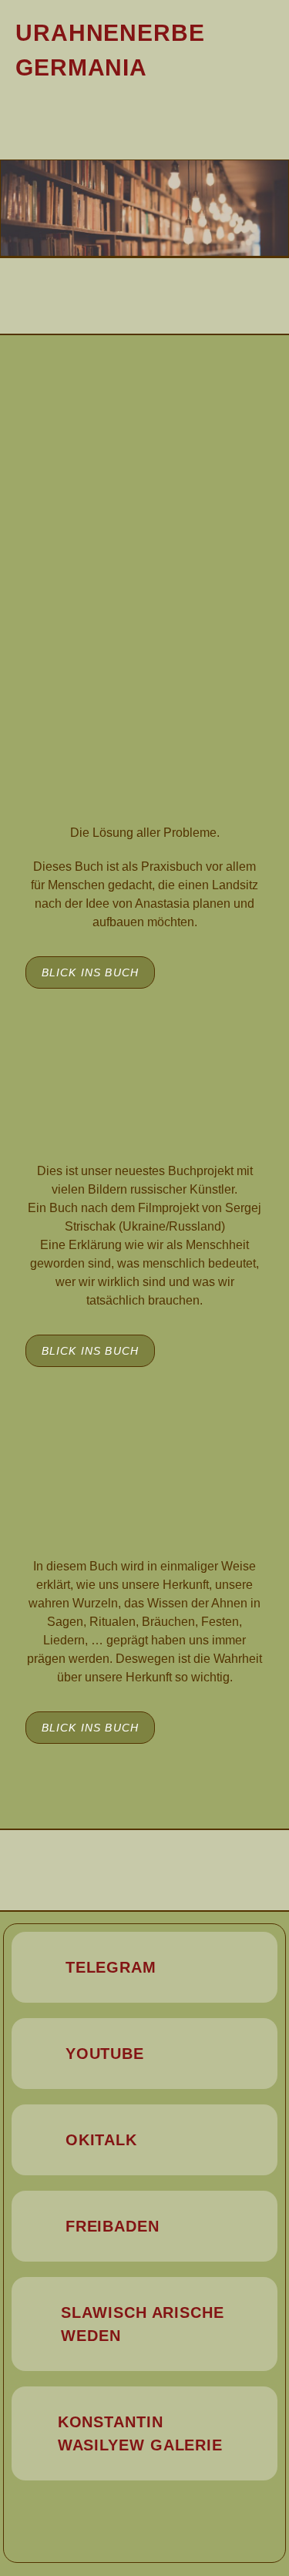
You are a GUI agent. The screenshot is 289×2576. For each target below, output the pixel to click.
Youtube (105, 2054)
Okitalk (101, 2140)
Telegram (111, 1967)
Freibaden (113, 2226)
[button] (144, 122)
